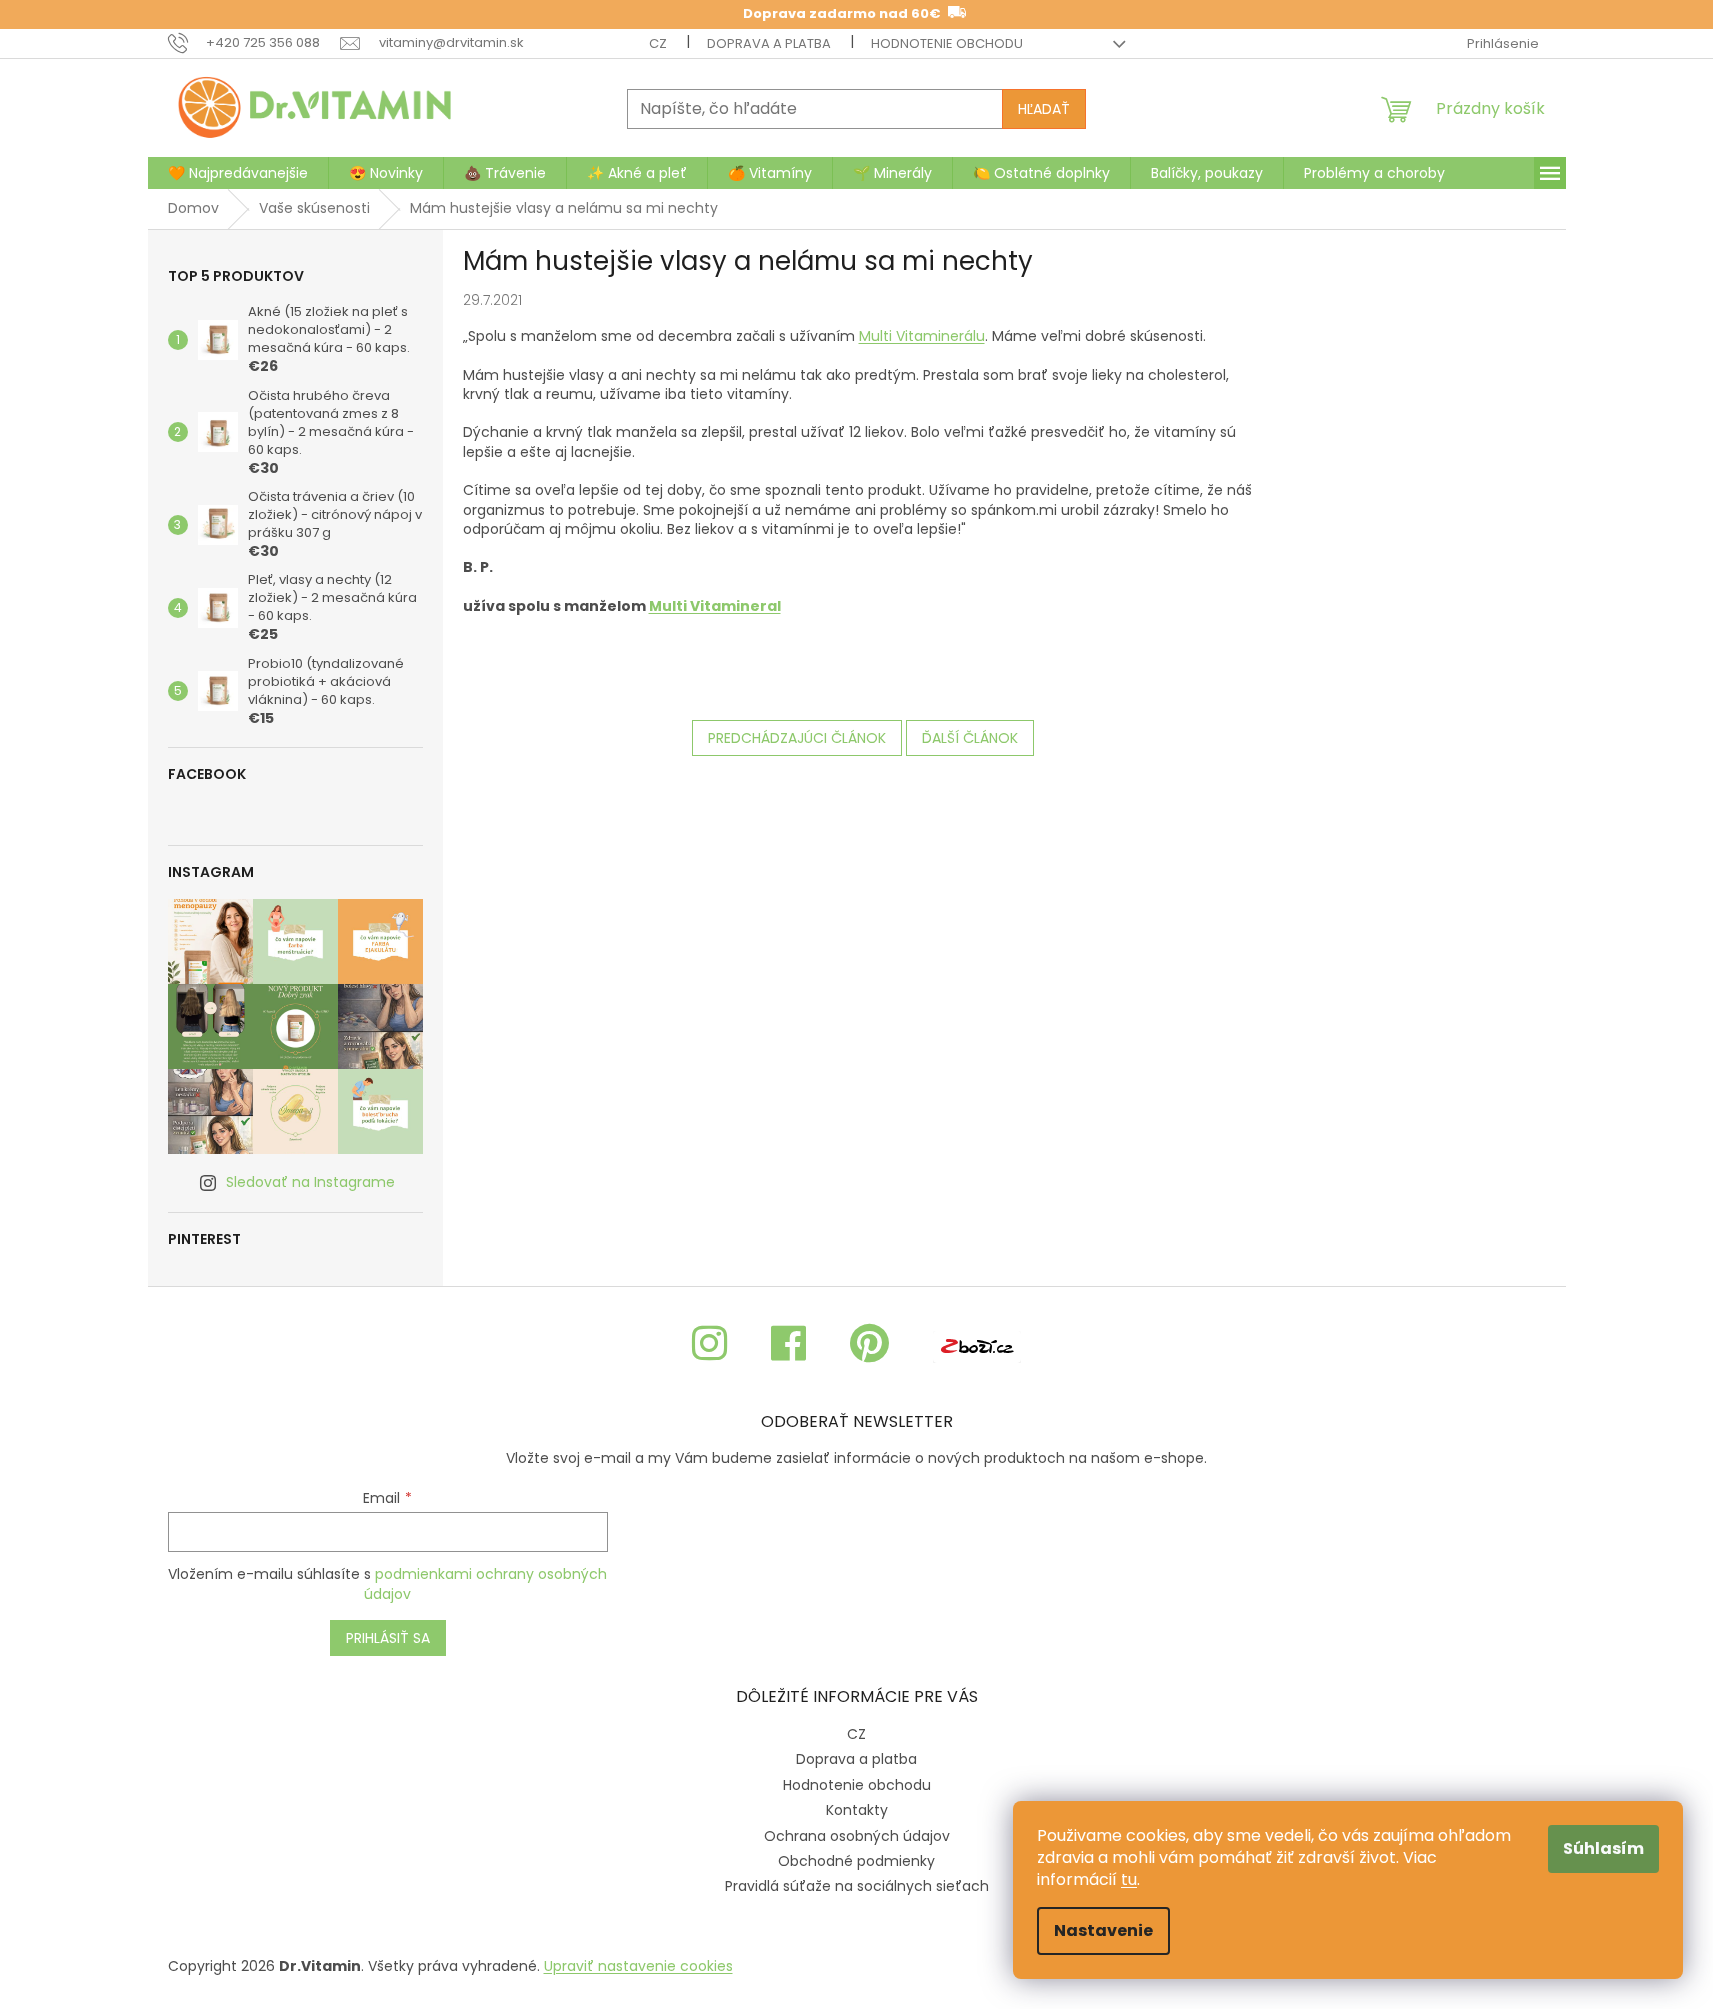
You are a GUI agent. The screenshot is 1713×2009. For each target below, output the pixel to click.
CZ (658, 43)
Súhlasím (1603, 1848)
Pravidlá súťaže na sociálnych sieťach (857, 1886)
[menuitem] (238, 173)
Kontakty (857, 1810)
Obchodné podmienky (856, 1861)
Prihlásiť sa (388, 1638)
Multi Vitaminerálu (922, 336)
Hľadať (1044, 109)
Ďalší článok (970, 738)
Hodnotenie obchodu (947, 43)
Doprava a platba (769, 43)
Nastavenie (1103, 1930)
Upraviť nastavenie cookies (638, 1966)
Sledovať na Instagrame (310, 1182)
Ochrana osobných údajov (857, 1836)
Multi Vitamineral (715, 606)
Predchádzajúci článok (797, 738)
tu (1129, 1879)
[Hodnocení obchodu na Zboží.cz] (977, 1344)
